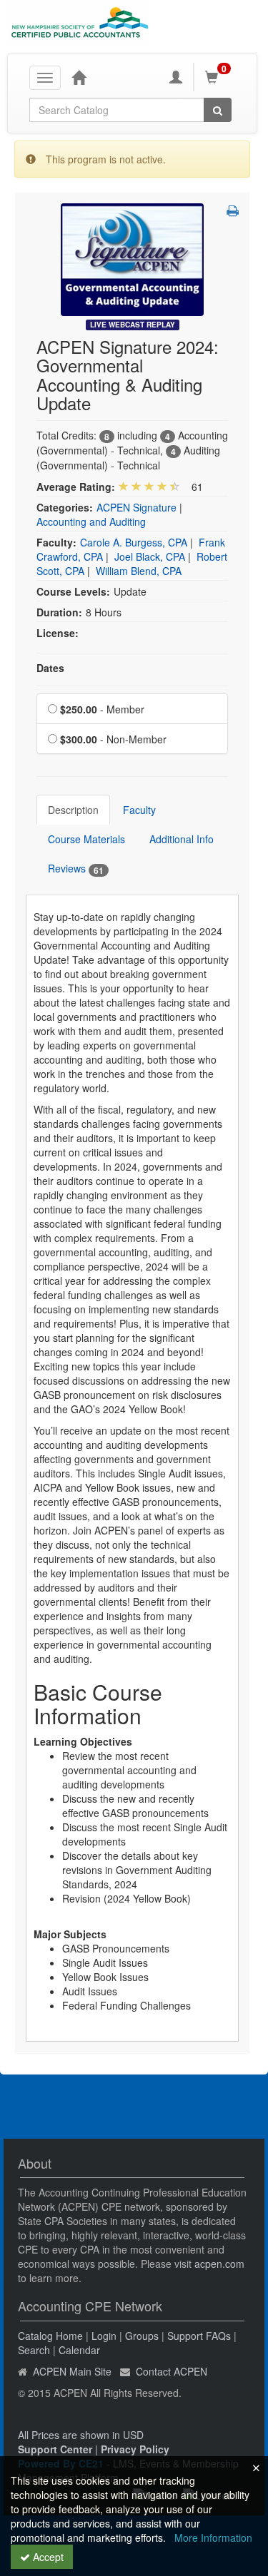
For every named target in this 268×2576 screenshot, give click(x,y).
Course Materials (86, 839)
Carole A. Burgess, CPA (134, 542)
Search (34, 2350)
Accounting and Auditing (91, 521)
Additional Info (182, 839)
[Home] (79, 77)
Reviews (76, 869)
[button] (233, 210)
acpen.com (219, 2264)
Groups (142, 2336)
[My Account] (176, 77)
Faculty (139, 810)
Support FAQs (199, 2336)
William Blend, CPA (139, 571)
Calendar (79, 2350)
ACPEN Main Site (72, 2371)
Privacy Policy (135, 2449)
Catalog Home (50, 2336)
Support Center (55, 2449)
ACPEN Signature (137, 507)
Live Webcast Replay (133, 325)
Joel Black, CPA (150, 556)
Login (104, 2336)
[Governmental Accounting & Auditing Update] (132, 258)
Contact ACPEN (172, 2371)
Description (73, 810)
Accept (47, 2557)
